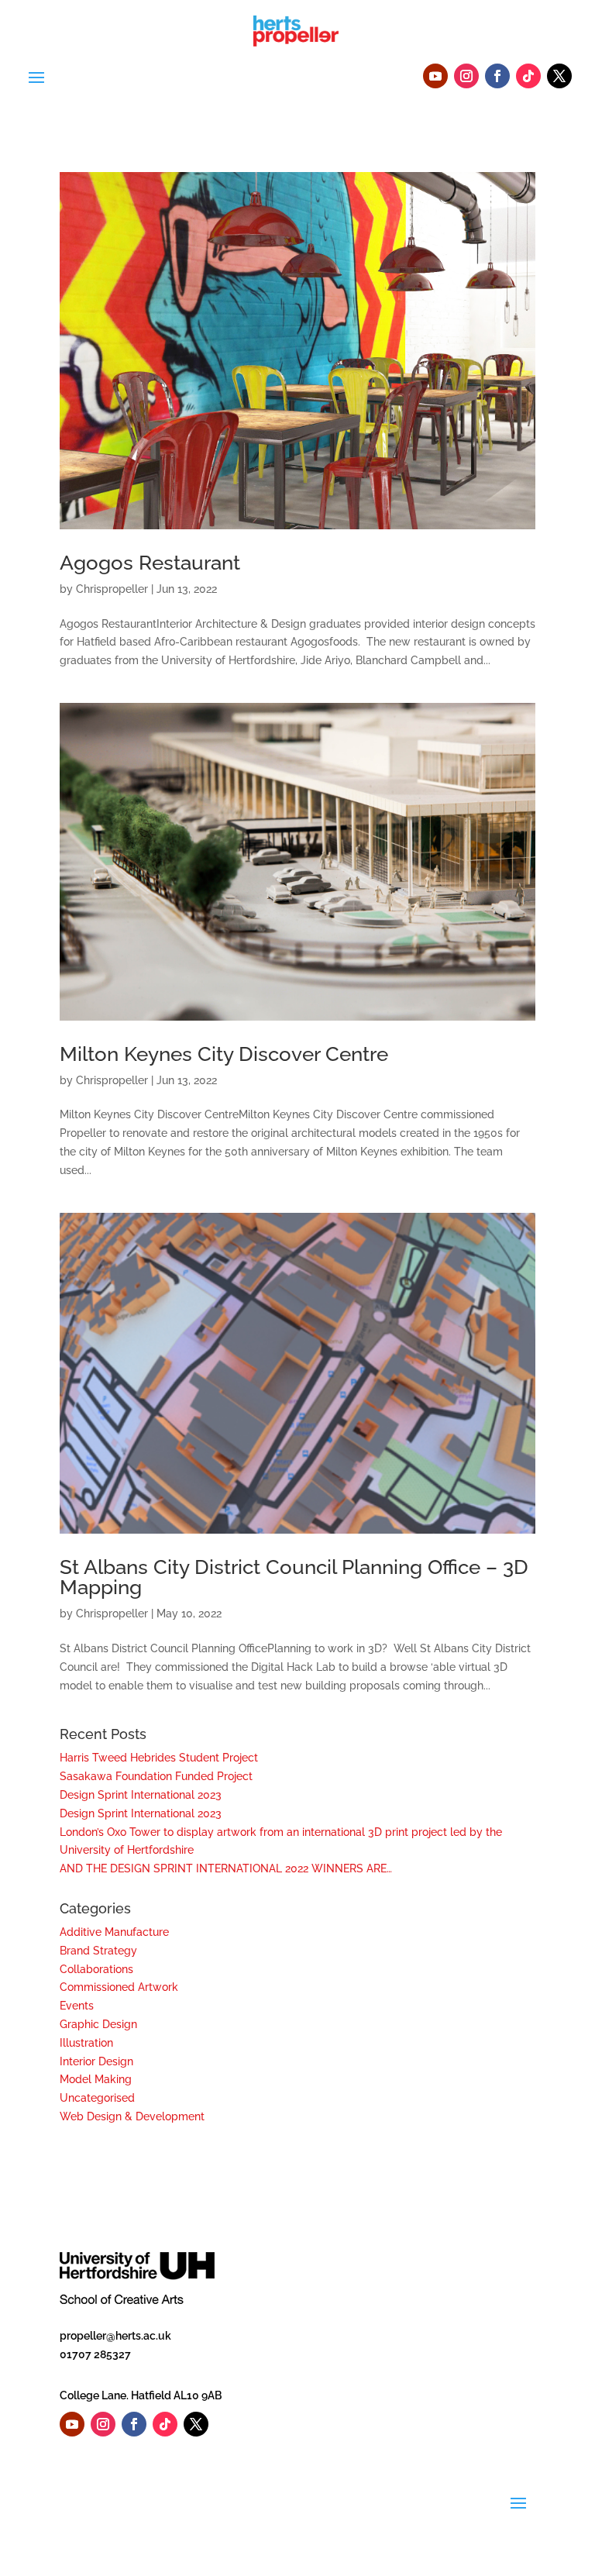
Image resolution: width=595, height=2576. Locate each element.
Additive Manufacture (114, 1932)
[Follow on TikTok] (528, 76)
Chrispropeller (112, 589)
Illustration (86, 2043)
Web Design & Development (132, 2116)
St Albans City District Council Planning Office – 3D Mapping (294, 1577)
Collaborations (96, 1969)
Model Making (96, 2079)
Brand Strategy (98, 1951)
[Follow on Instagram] (466, 76)
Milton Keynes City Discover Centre (224, 1054)
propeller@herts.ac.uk (115, 2336)
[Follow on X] (559, 76)
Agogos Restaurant (150, 563)
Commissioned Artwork (119, 1987)
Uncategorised (97, 2098)
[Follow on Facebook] (497, 76)
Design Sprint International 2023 (141, 1795)
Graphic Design (98, 2024)
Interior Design (96, 2061)
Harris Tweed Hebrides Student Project (159, 1758)
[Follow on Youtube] (435, 76)
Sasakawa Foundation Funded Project (156, 1776)
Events (77, 2006)
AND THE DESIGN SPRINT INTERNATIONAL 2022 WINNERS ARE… (226, 1868)
